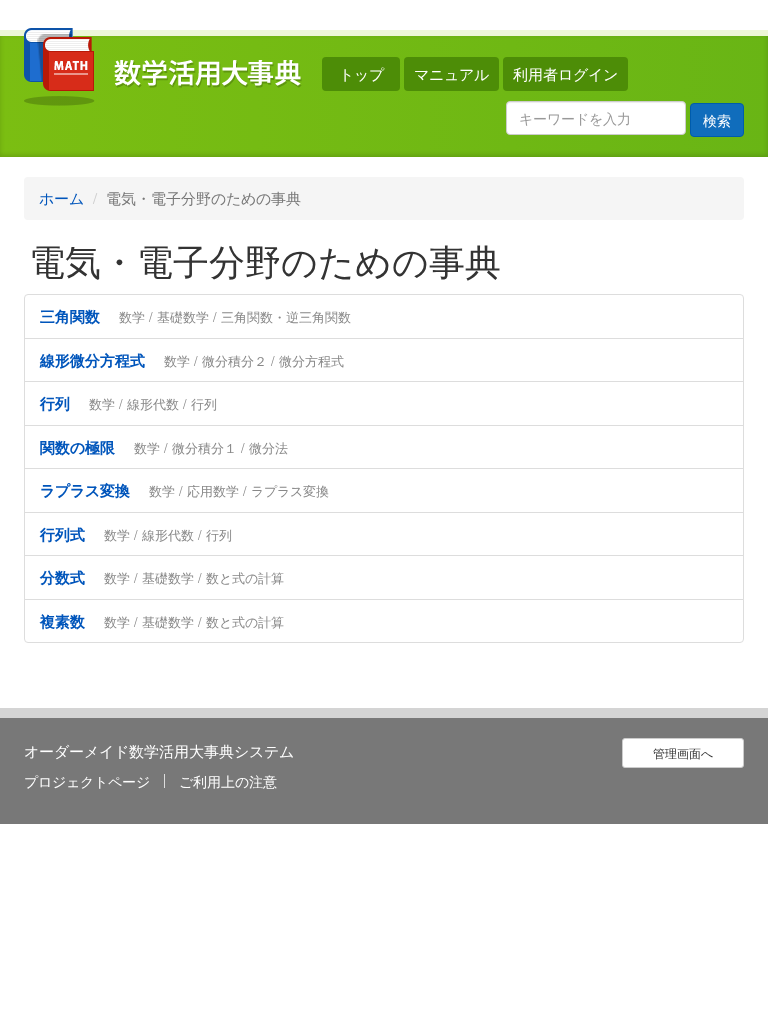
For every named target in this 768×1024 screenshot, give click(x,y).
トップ (361, 73)
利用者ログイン (565, 73)
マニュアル (451, 73)
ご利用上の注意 (228, 781)
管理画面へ (683, 752)
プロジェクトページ (87, 781)
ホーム (61, 197)
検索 (717, 120)
